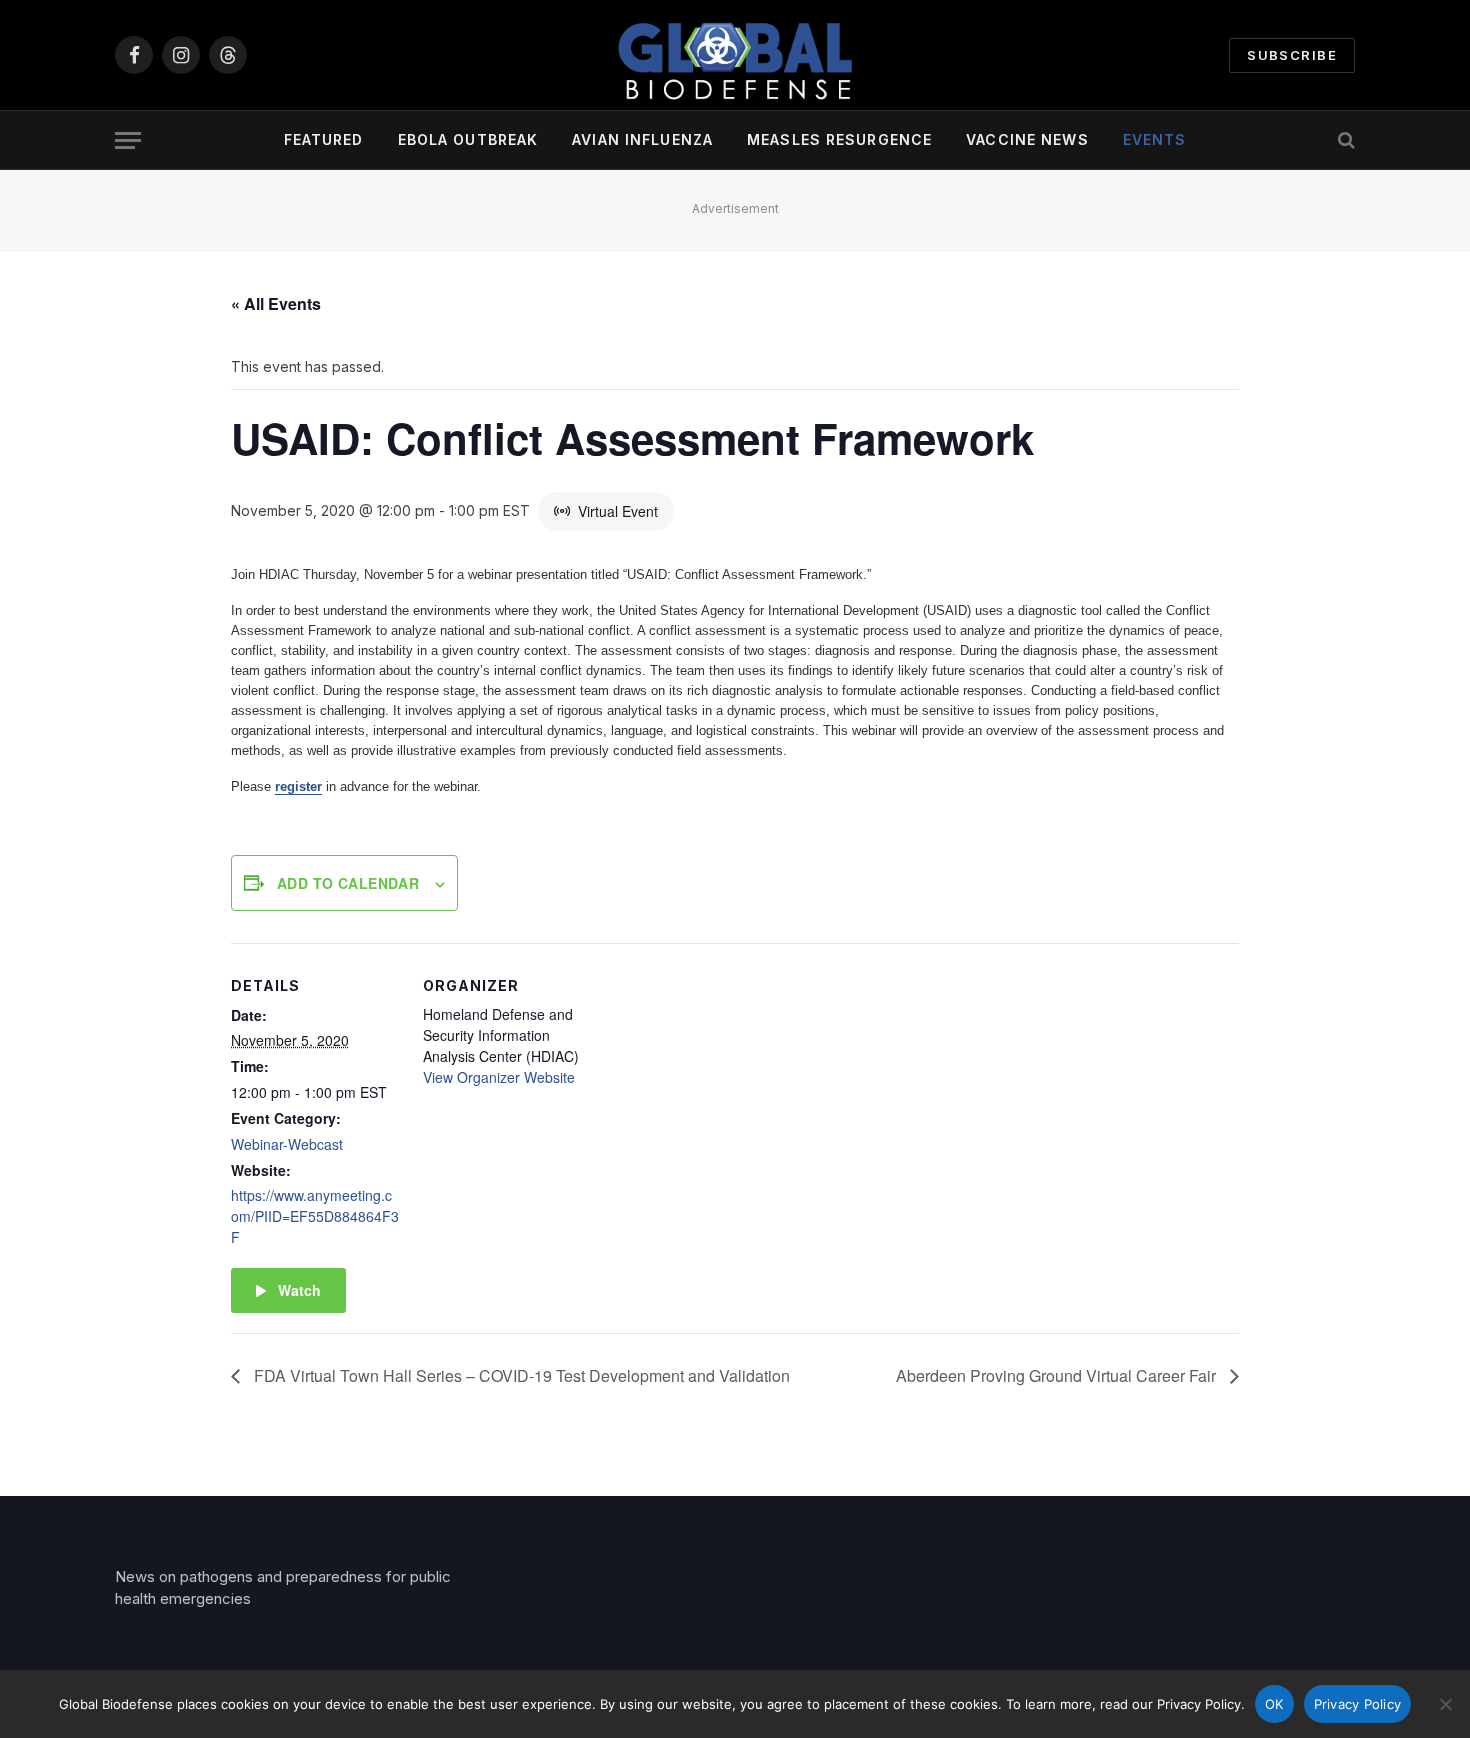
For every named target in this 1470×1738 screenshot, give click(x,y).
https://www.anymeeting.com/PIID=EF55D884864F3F (315, 1216)
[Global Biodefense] (734, 55)
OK (1274, 1704)
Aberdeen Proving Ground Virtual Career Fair (1058, 1375)
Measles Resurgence (839, 139)
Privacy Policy (1358, 1704)
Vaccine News (1027, 139)
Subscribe (1292, 55)
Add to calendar (348, 883)
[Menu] (128, 140)
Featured (324, 139)
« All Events (276, 303)
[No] (1445, 1704)
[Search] (1344, 140)
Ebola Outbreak (468, 139)
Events (1155, 139)
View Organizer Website (499, 1077)
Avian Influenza (642, 139)
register (298, 786)
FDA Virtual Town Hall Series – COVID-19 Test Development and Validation (520, 1375)
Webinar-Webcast (287, 1144)
